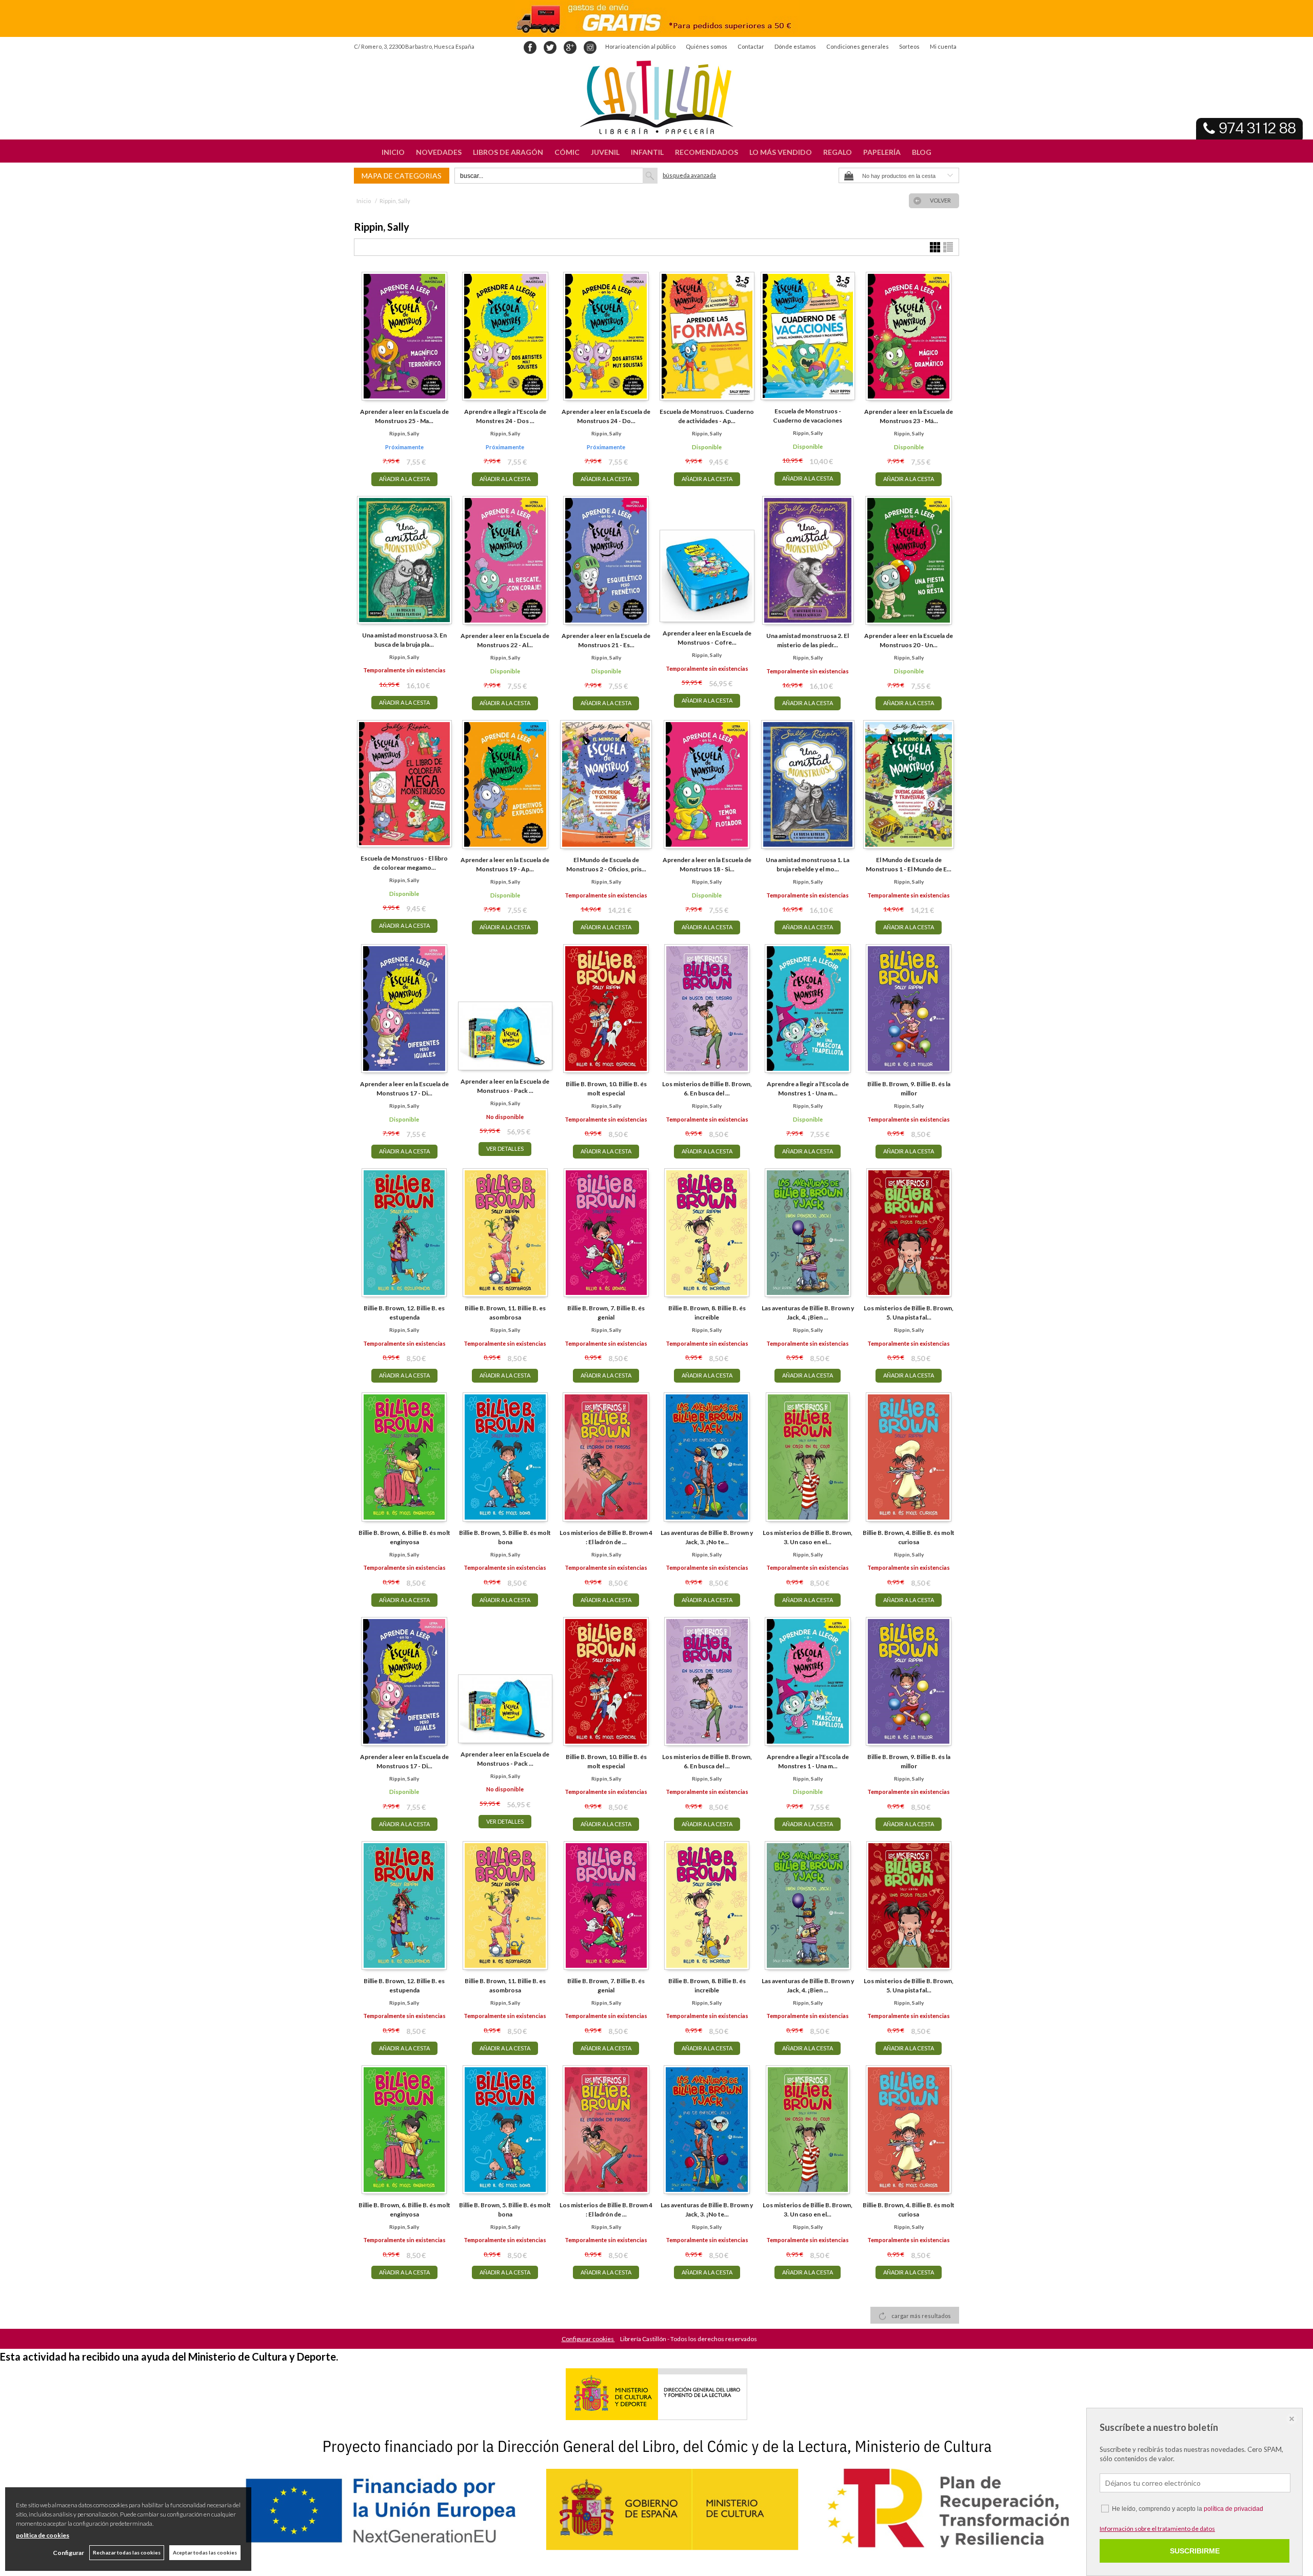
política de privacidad (1234, 2509)
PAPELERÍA (882, 152)
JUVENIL (605, 152)
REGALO (838, 152)
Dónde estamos (795, 46)
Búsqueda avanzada (689, 175)
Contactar (751, 46)
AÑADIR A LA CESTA (404, 479)
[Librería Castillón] (656, 97)
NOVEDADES (439, 152)
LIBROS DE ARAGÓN (508, 152)
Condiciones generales (858, 46)
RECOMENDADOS (707, 152)
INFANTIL (647, 152)
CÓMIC (567, 152)
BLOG (922, 152)
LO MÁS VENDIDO (781, 152)
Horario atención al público (640, 46)
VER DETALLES (505, 1149)
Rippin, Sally (404, 433)
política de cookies (43, 2535)
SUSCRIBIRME (1195, 2551)
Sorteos (909, 46)
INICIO (393, 152)
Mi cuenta (943, 46)
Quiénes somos (707, 46)
